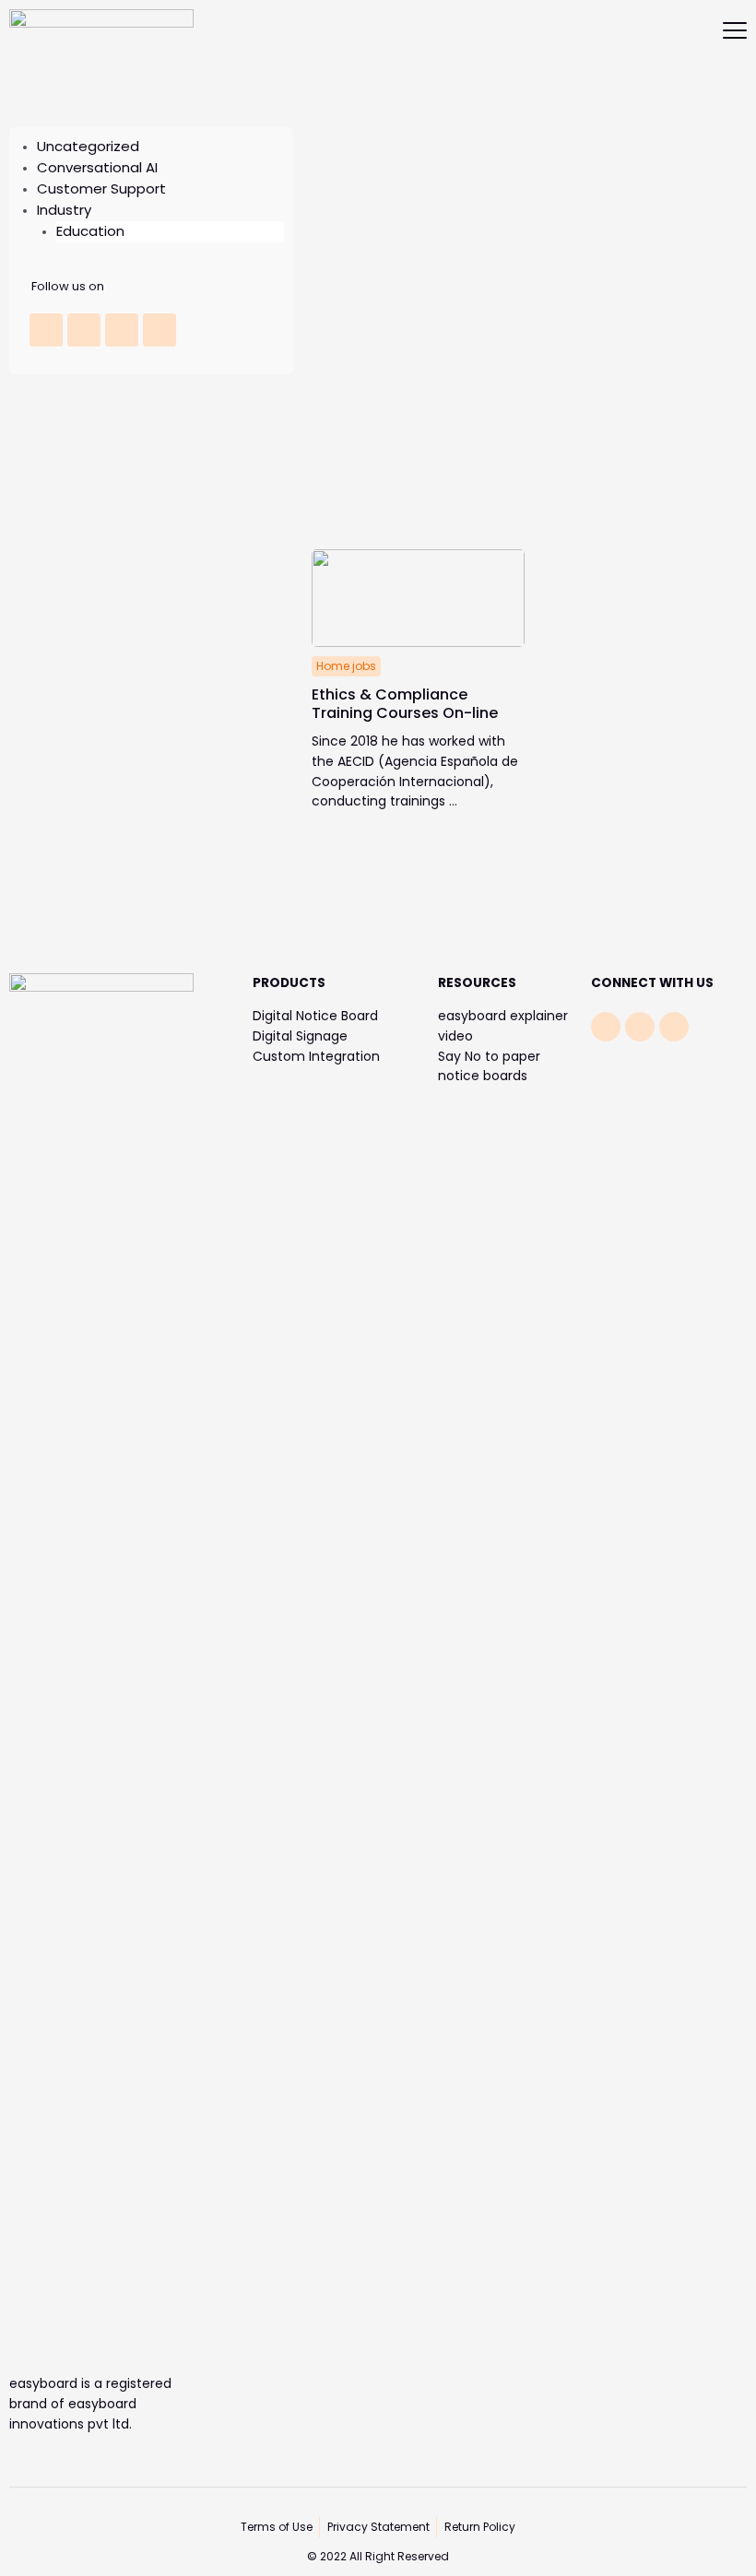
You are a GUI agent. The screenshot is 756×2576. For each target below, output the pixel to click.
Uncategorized (88, 146)
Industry (64, 210)
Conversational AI (97, 167)
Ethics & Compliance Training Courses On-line (405, 704)
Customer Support (101, 188)
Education (90, 231)
